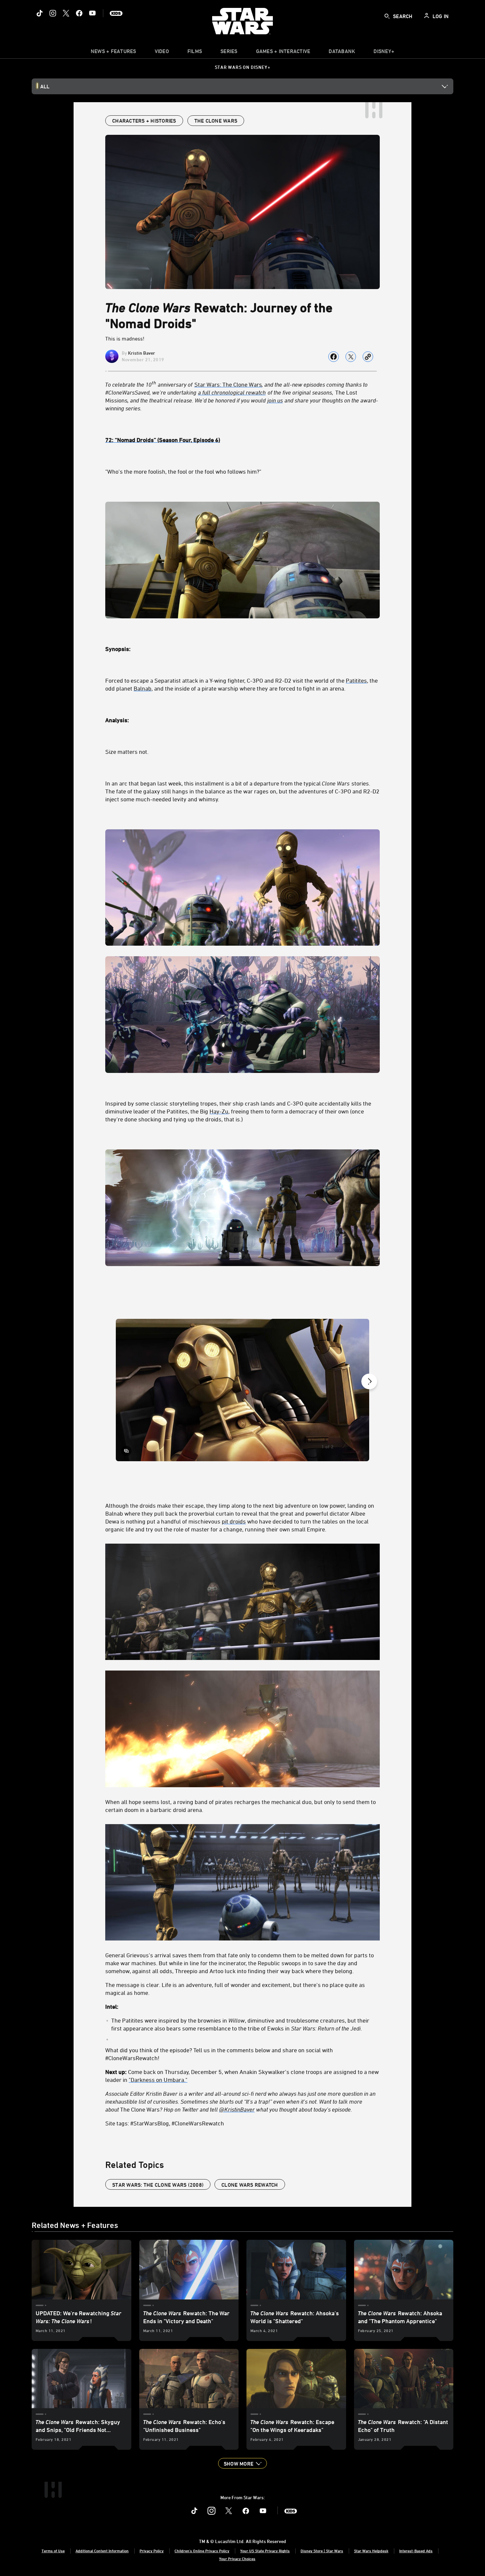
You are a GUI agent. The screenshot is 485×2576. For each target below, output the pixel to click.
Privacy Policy (152, 2551)
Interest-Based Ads (416, 2551)
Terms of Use (53, 2551)
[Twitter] (66, 13)
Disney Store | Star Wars (322, 2551)
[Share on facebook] (334, 357)
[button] (242, 2463)
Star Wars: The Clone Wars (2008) (158, 2185)
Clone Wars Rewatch (250, 2185)
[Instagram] (53, 13)
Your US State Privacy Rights (265, 2551)
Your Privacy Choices (237, 2559)
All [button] (45, 86)
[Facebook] (79, 13)
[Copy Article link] (368, 357)
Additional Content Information (102, 2551)
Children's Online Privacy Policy (202, 2551)
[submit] (387, 16)
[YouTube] (92, 13)
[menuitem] (162, 53)
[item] (113, 53)
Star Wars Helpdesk (371, 2551)
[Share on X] (351, 357)
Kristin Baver (142, 353)
